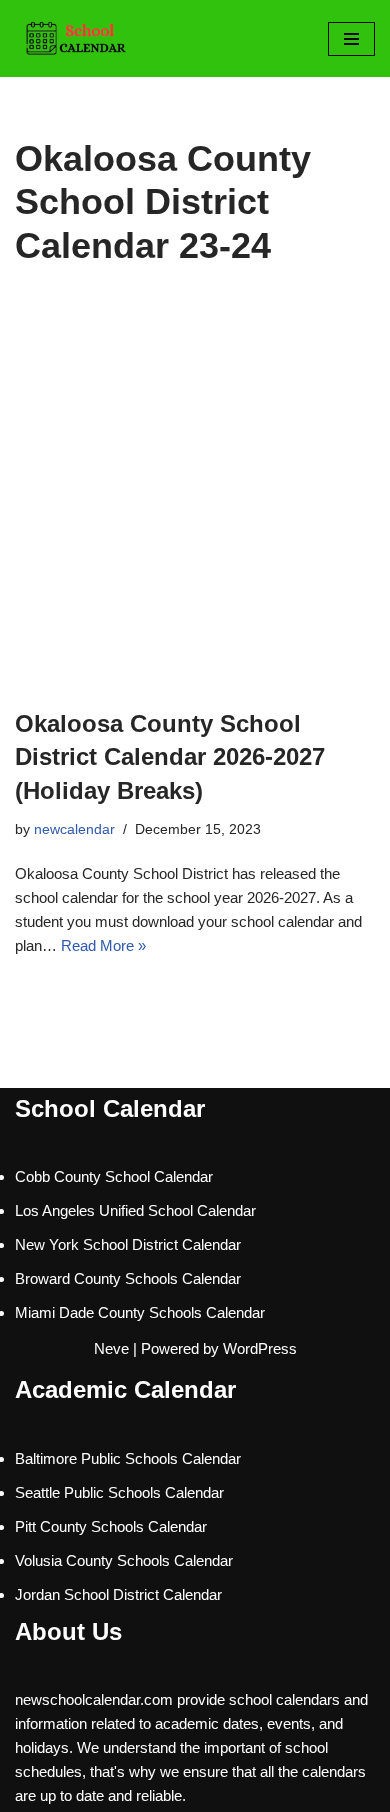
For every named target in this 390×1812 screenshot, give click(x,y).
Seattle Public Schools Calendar (119, 1492)
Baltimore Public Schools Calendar (128, 1458)
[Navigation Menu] (351, 39)
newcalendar (74, 829)
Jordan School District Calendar (118, 1594)
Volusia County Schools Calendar (124, 1560)
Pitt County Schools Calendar (111, 1526)
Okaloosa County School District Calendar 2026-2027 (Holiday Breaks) (170, 757)
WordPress (260, 1348)
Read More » (103, 945)
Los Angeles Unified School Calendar (135, 1210)
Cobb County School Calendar (114, 1176)
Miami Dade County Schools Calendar (140, 1312)
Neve (111, 1348)
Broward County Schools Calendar (128, 1278)
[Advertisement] (195, 502)
